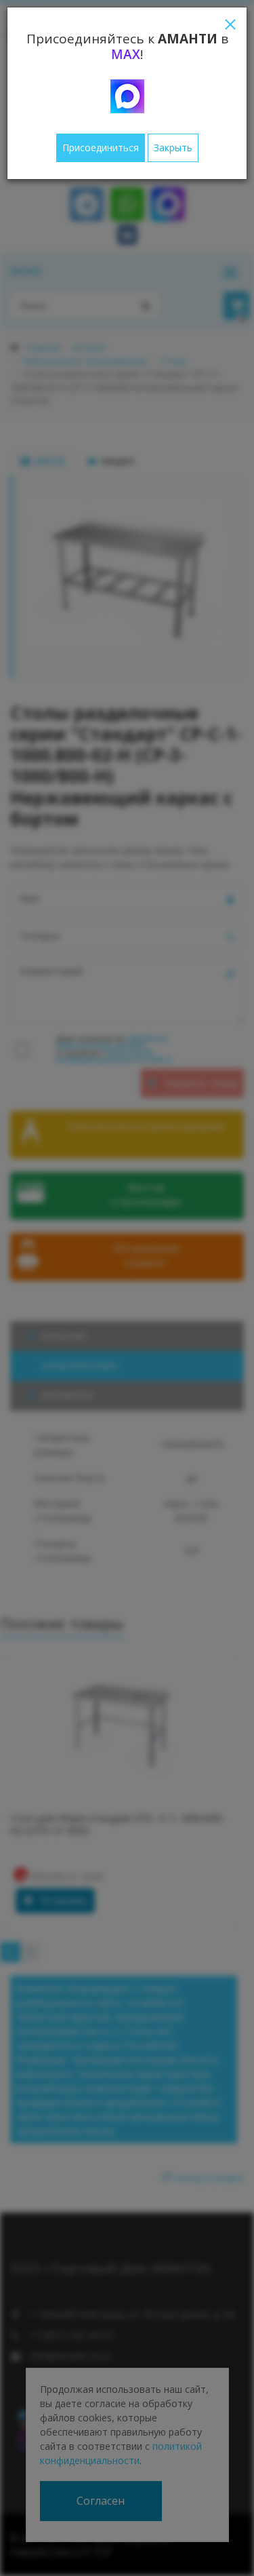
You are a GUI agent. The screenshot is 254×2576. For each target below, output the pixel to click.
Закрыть (173, 148)
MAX (126, 54)
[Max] (127, 96)
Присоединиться (101, 148)
